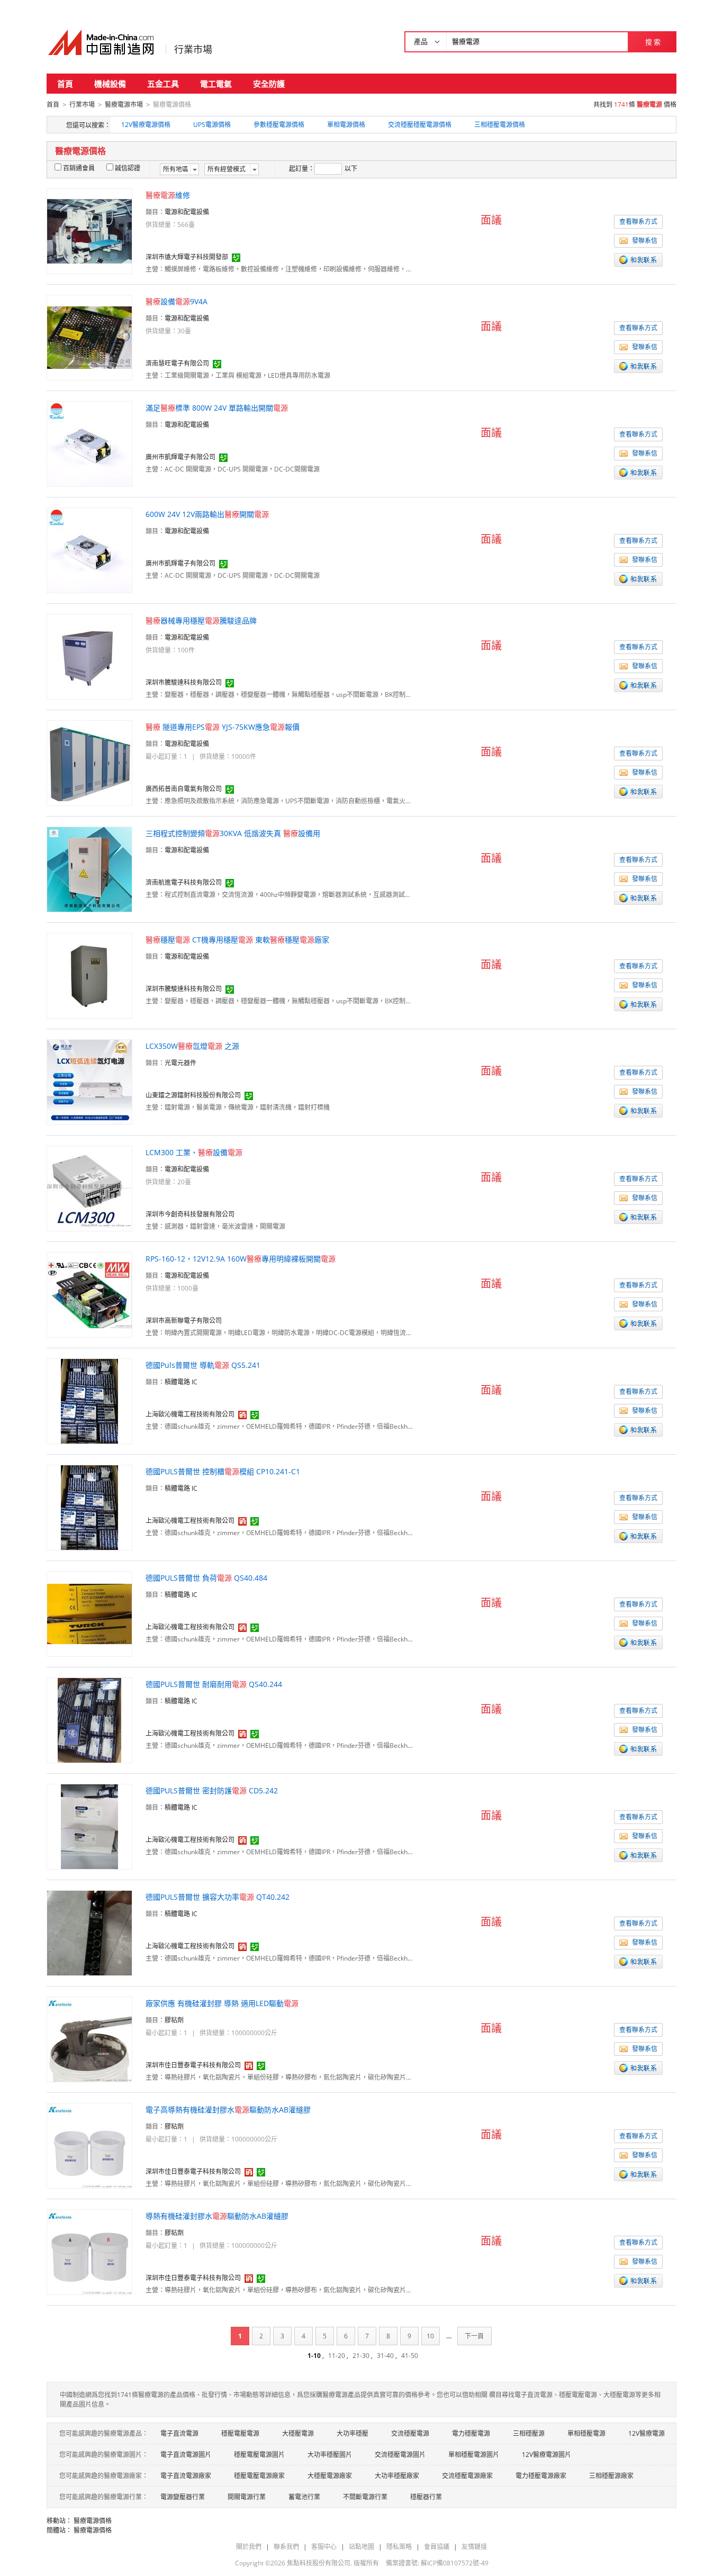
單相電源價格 (346, 125)
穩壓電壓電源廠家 (259, 2476)
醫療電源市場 (124, 105)
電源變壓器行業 (183, 2497)
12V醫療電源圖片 (546, 2455)
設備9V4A (177, 301)
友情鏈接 (474, 2547)
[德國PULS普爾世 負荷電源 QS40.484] (89, 1613)
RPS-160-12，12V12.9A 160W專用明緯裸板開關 (241, 1259)
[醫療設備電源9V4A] (89, 337)
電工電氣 (216, 84)
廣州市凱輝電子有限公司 (180, 457)
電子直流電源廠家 (186, 2476)
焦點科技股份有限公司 (319, 2563)
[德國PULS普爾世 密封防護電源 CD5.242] (89, 1826)
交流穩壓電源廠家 (467, 2476)
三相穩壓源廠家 (611, 2476)
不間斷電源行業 (365, 2497)
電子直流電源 (179, 2433)
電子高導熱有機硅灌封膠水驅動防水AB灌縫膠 (228, 2110)
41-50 (410, 2356)
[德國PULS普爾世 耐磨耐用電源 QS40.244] (89, 1720)
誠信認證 (128, 168)
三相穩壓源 (529, 2433)
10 (430, 2336)
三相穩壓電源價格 (500, 125)
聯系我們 (286, 2547)
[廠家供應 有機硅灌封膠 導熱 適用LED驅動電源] (89, 2039)
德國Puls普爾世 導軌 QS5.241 (203, 1365)
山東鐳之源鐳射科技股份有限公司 (193, 1095)
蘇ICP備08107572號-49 (455, 2563)
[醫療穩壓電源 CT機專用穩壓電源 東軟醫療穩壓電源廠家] (89, 975)
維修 (168, 195)
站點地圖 (361, 2547)
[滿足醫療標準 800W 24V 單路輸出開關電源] (89, 443)
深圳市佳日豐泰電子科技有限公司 (193, 2065)
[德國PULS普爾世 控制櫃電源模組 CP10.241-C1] (89, 1507)
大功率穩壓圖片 (330, 2455)
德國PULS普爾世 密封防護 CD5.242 (212, 1790)
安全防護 (269, 84)
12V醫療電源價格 (146, 125)
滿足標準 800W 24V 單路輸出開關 (217, 408)
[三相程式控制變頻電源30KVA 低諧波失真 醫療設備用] (89, 869)
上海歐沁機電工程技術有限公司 (190, 1414)
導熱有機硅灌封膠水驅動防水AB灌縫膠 (217, 2216)
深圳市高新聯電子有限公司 (184, 1321)
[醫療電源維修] (89, 230)
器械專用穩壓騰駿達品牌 (201, 620)
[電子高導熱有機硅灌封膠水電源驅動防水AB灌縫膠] (89, 2145)
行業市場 (193, 49)
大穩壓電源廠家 (330, 2476)
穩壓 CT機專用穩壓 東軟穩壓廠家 (237, 940)
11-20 (337, 2356)
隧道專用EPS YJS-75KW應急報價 (223, 727)
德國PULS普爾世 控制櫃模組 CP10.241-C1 (223, 1471)
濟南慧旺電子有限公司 (177, 363)
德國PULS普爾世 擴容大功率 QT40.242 (218, 1897)
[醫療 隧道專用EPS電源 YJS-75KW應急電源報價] (89, 762)
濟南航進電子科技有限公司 (184, 882)
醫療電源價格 (93, 2521)
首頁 (65, 84)
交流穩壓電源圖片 (400, 2455)
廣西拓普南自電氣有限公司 (184, 789)
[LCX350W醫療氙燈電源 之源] (89, 1081)
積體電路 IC (181, 1382)
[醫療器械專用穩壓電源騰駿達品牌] (89, 656)
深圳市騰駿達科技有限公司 (184, 682)
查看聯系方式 (638, 221)
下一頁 (474, 2336)
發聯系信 (645, 241)
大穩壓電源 (298, 2433)
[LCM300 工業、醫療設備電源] (89, 1188)
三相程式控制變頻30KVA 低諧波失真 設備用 (233, 833)
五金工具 (163, 84)
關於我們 (249, 2547)
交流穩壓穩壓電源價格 (420, 125)
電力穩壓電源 (471, 2433)
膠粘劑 (174, 2020)
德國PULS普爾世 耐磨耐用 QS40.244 (214, 1684)
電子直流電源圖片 (186, 2455)
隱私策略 (399, 2547)
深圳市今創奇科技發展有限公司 (190, 1214)
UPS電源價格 (212, 125)
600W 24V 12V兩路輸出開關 (207, 514)
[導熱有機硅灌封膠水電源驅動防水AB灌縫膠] (89, 2251)
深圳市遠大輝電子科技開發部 (187, 257)
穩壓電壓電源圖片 (259, 2455)
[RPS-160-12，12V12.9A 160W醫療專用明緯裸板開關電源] (89, 1294)
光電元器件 (180, 1063)
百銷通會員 (79, 168)
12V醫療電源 (647, 2433)
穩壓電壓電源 (240, 2433)
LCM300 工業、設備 (194, 1152)
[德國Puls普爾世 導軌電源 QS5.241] (89, 1400)
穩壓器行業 (426, 2497)
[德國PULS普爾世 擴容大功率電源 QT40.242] (89, 1932)
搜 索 (653, 42)
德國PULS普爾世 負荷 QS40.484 (206, 1578)
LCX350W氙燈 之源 (192, 1046)
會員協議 (437, 2547)
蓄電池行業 (304, 2497)
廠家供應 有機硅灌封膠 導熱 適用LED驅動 (222, 2003)
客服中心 (324, 2547)
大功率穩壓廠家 (397, 2476)
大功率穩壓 (353, 2433)
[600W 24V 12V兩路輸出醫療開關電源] (89, 550)
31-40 (385, 2356)
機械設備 (110, 84)
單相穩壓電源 (586, 2433)
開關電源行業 (247, 2497)
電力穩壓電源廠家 (541, 2476)
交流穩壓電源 (410, 2433)
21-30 (361, 2356)
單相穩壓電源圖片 (474, 2455)
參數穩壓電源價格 (279, 125)
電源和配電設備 (187, 212)
